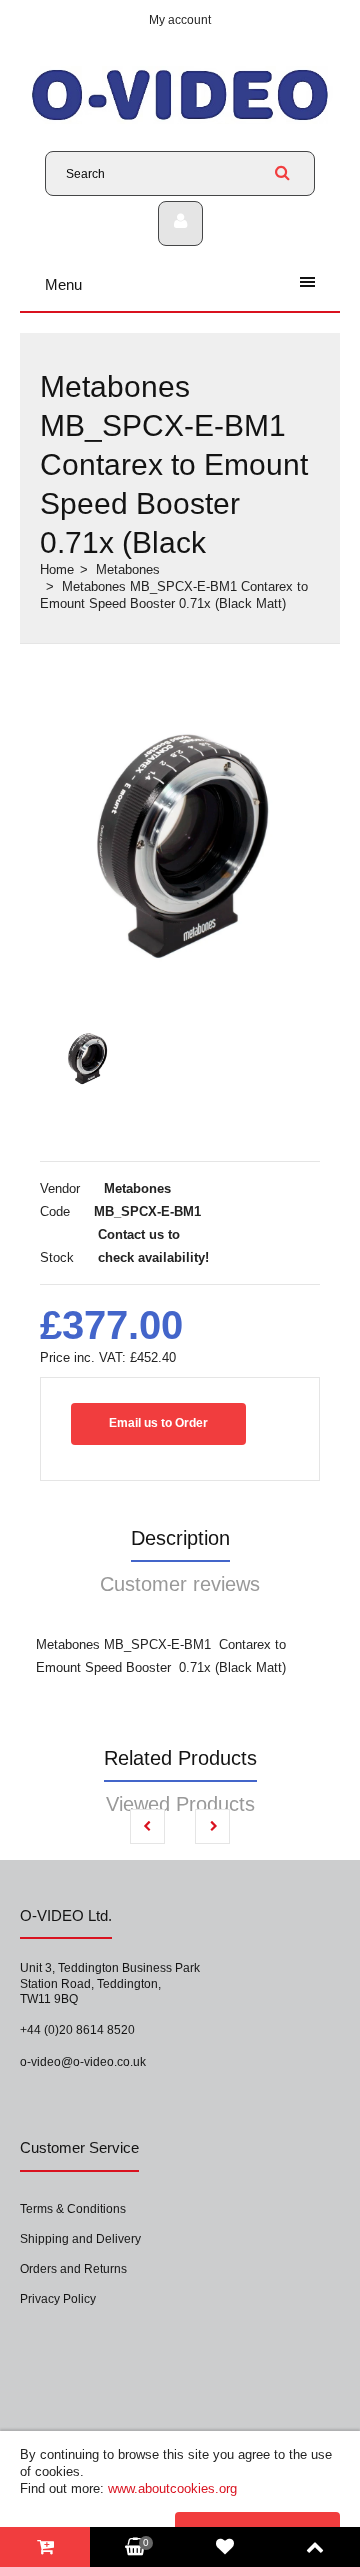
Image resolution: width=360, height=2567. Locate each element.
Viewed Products (180, 1804)
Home (57, 569)
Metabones (128, 569)
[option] (180, 834)
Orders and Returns (73, 2269)
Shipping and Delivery (80, 2239)
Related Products (180, 1758)
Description (180, 1538)
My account (180, 20)
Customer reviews (180, 1584)
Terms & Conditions (73, 2209)
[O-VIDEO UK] (180, 119)
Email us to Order (158, 1423)
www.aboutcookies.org (172, 2488)
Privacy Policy (58, 2299)
